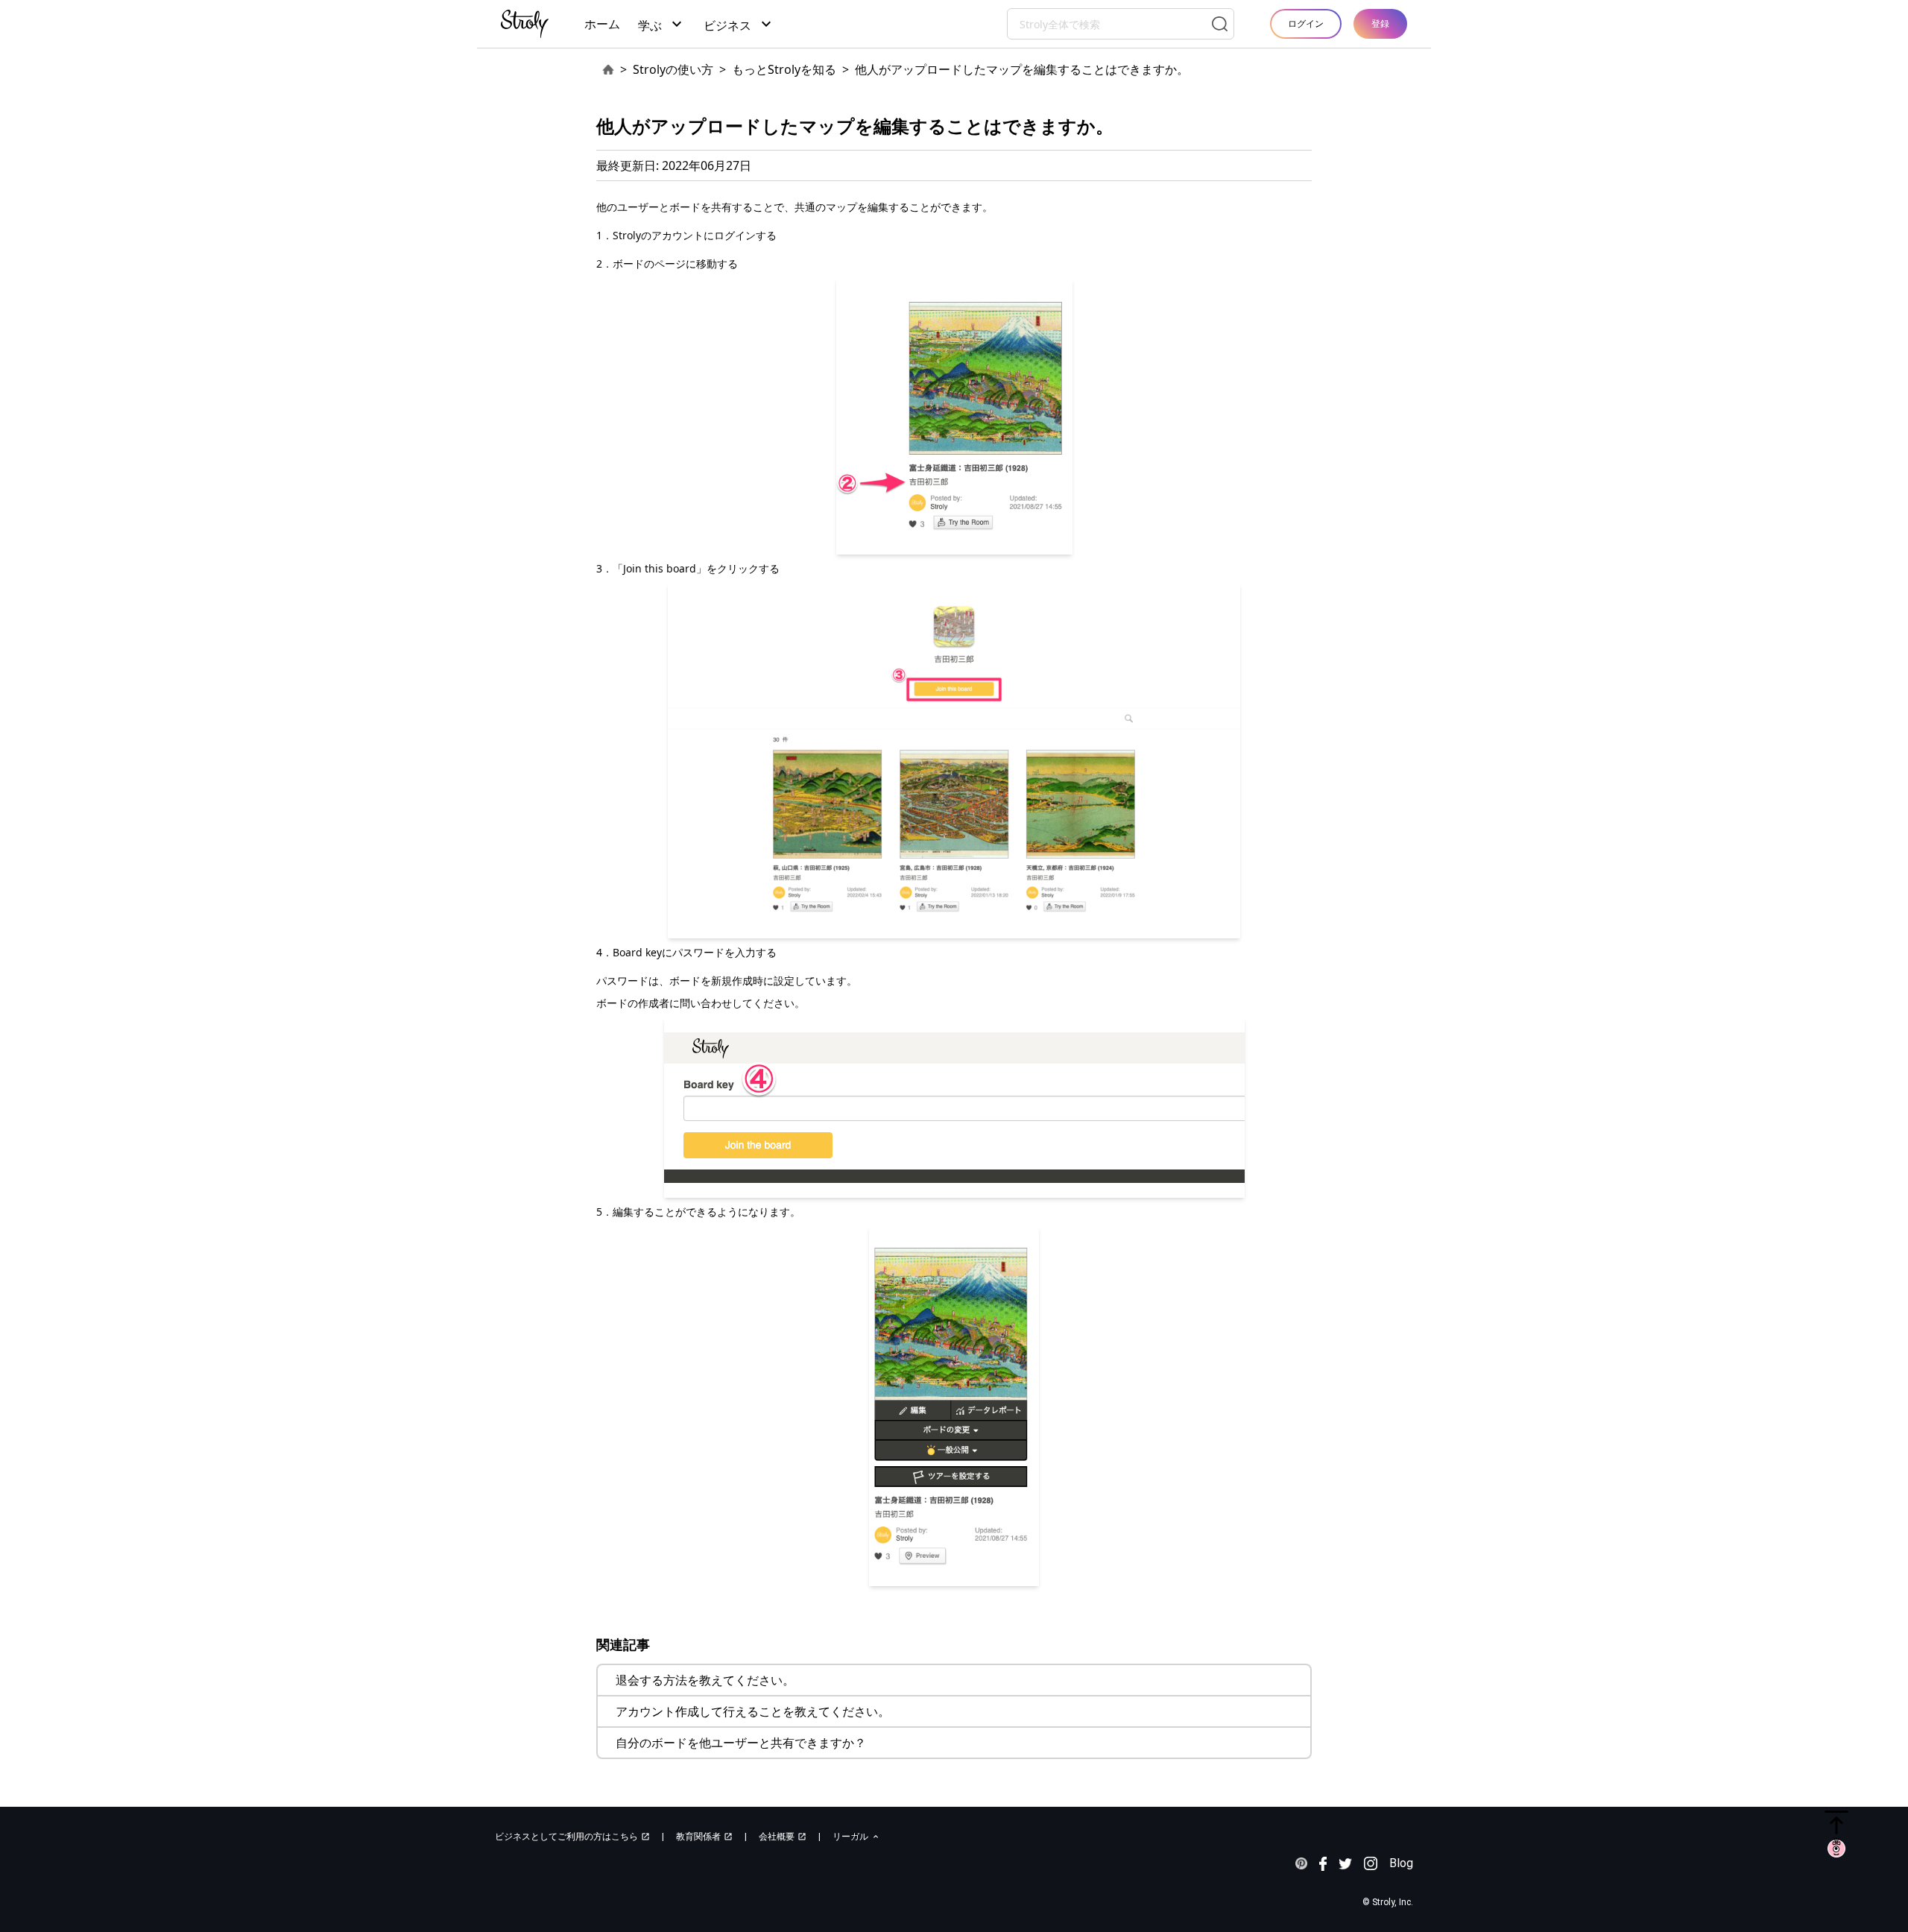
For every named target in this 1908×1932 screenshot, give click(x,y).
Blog (1401, 1863)
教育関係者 (704, 1837)
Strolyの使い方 (673, 69)
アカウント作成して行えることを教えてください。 (753, 1711)
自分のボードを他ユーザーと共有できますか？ (741, 1743)
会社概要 (783, 1837)
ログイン (1306, 23)
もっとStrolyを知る (784, 69)
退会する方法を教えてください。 (705, 1680)
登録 (1380, 23)
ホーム (602, 24)
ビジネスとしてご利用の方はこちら (572, 1837)
